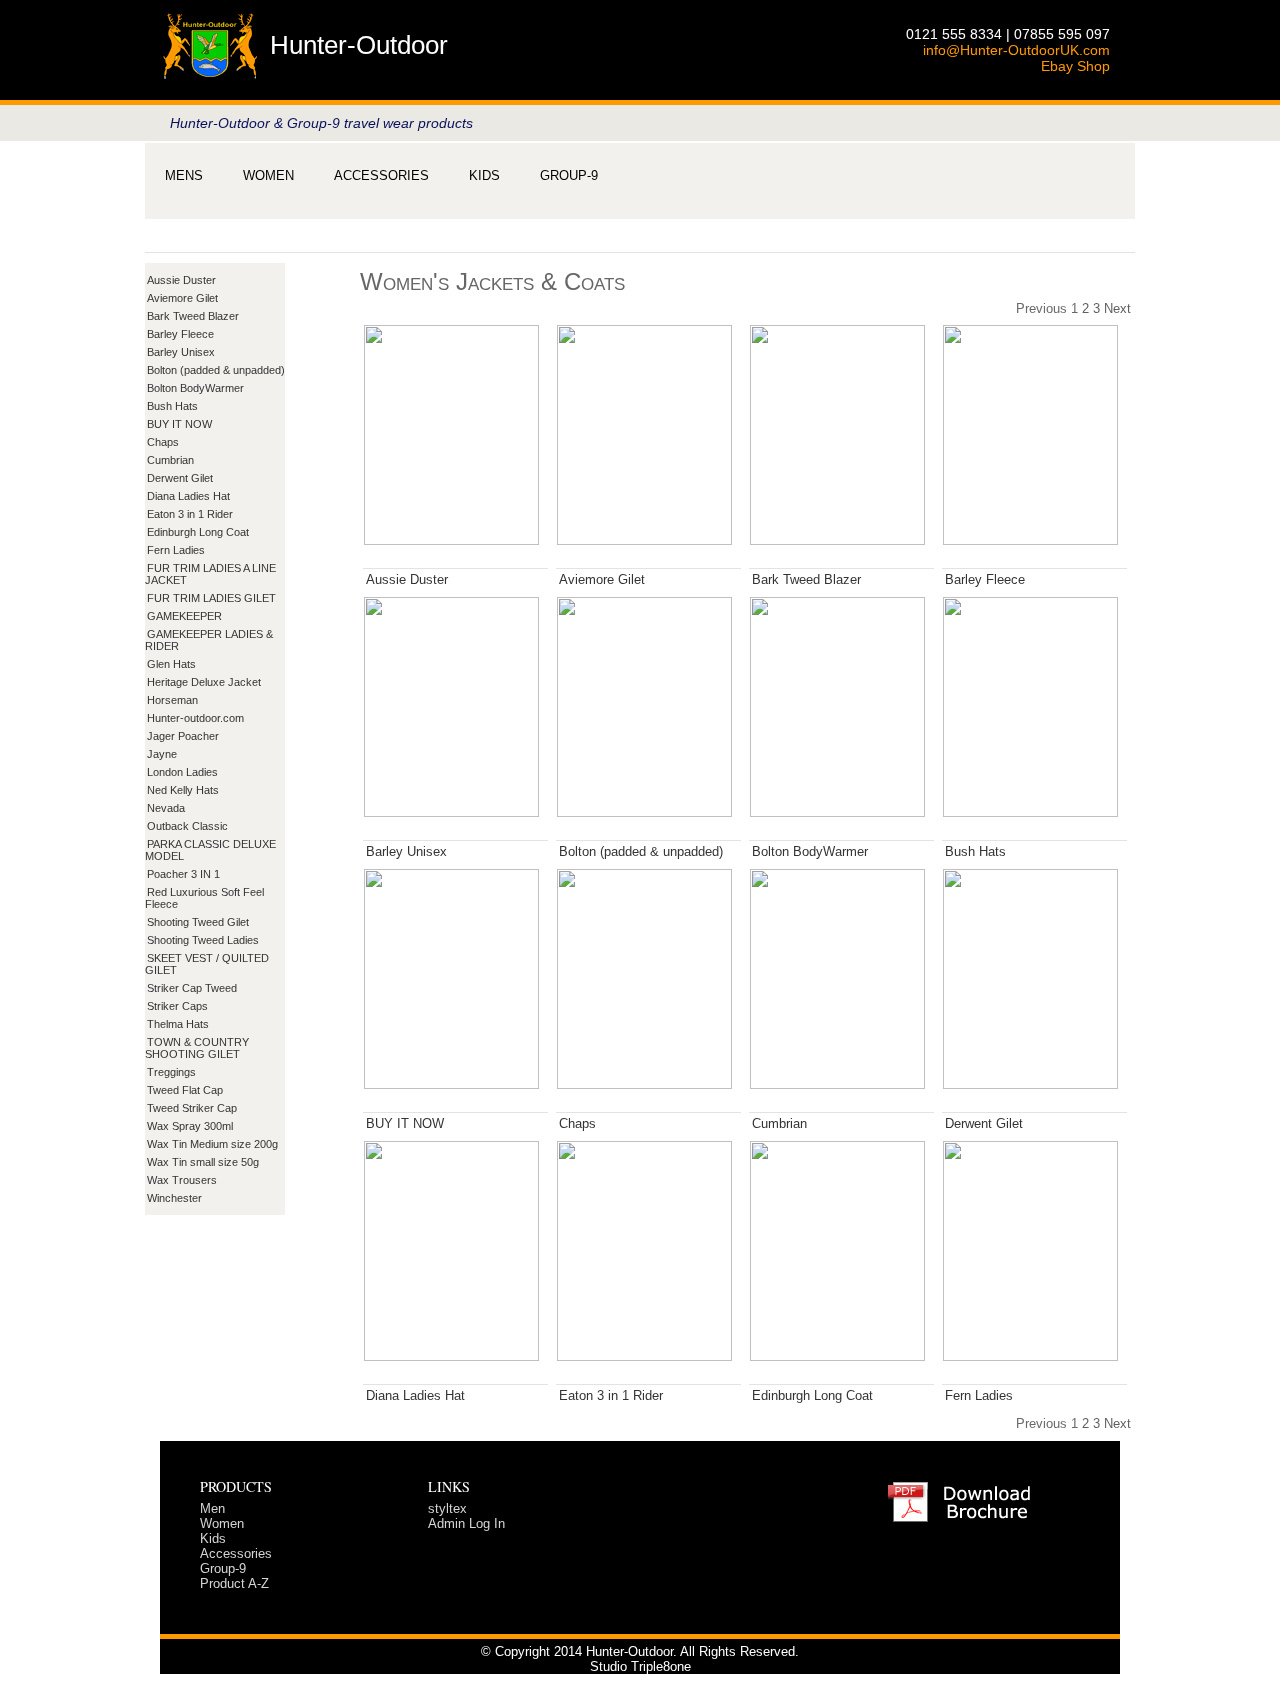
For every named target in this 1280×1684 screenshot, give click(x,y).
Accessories (381, 175)
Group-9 (569, 175)
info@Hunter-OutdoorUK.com (1016, 50)
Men (212, 1508)
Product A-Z (234, 1583)
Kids (484, 175)
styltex (447, 1508)
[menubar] (381, 175)
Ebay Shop (1075, 66)
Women (268, 175)
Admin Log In (466, 1523)
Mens (184, 175)
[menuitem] (184, 175)
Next (1117, 308)
